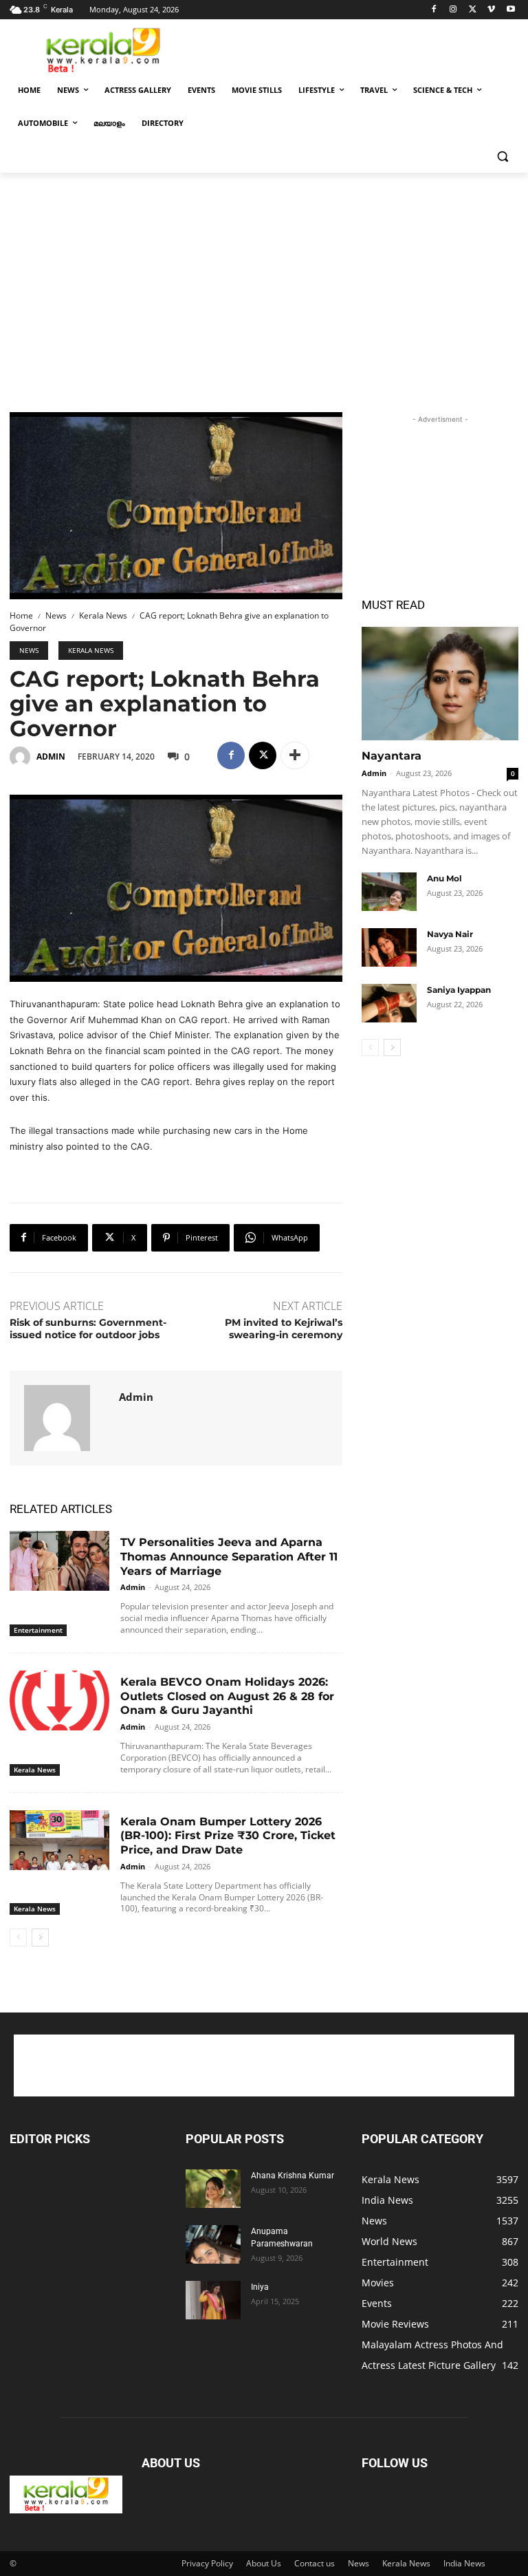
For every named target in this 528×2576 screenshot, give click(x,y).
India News (464, 2563)
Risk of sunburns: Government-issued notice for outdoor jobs (88, 1329)
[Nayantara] (440, 684)
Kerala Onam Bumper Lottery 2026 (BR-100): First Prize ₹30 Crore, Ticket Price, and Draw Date (228, 1836)
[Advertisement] (357, 49)
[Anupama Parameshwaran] (213, 2244)
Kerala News (103, 615)
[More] (295, 755)
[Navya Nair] (389, 947)
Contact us (315, 2563)
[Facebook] (434, 10)
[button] (502, 157)
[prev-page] (18, 1938)
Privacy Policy (207, 2563)
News (56, 615)
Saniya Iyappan (459, 990)
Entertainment (38, 1630)
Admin (51, 756)
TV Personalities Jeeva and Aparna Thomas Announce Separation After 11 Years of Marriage (229, 1557)
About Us (264, 2563)
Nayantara (392, 756)
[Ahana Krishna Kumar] (213, 2189)
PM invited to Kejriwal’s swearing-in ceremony (284, 1329)
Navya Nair (450, 934)
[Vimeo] (491, 10)
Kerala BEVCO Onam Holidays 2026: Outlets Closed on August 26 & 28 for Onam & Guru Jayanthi (227, 1696)
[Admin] (22, 757)
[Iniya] (213, 2300)
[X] (473, 10)
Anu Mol (444, 878)
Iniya (260, 2287)
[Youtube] (510, 10)
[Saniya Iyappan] (389, 1003)
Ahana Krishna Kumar (293, 2176)
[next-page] (40, 1938)
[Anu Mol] (389, 892)
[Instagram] (453, 10)
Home (21, 615)
